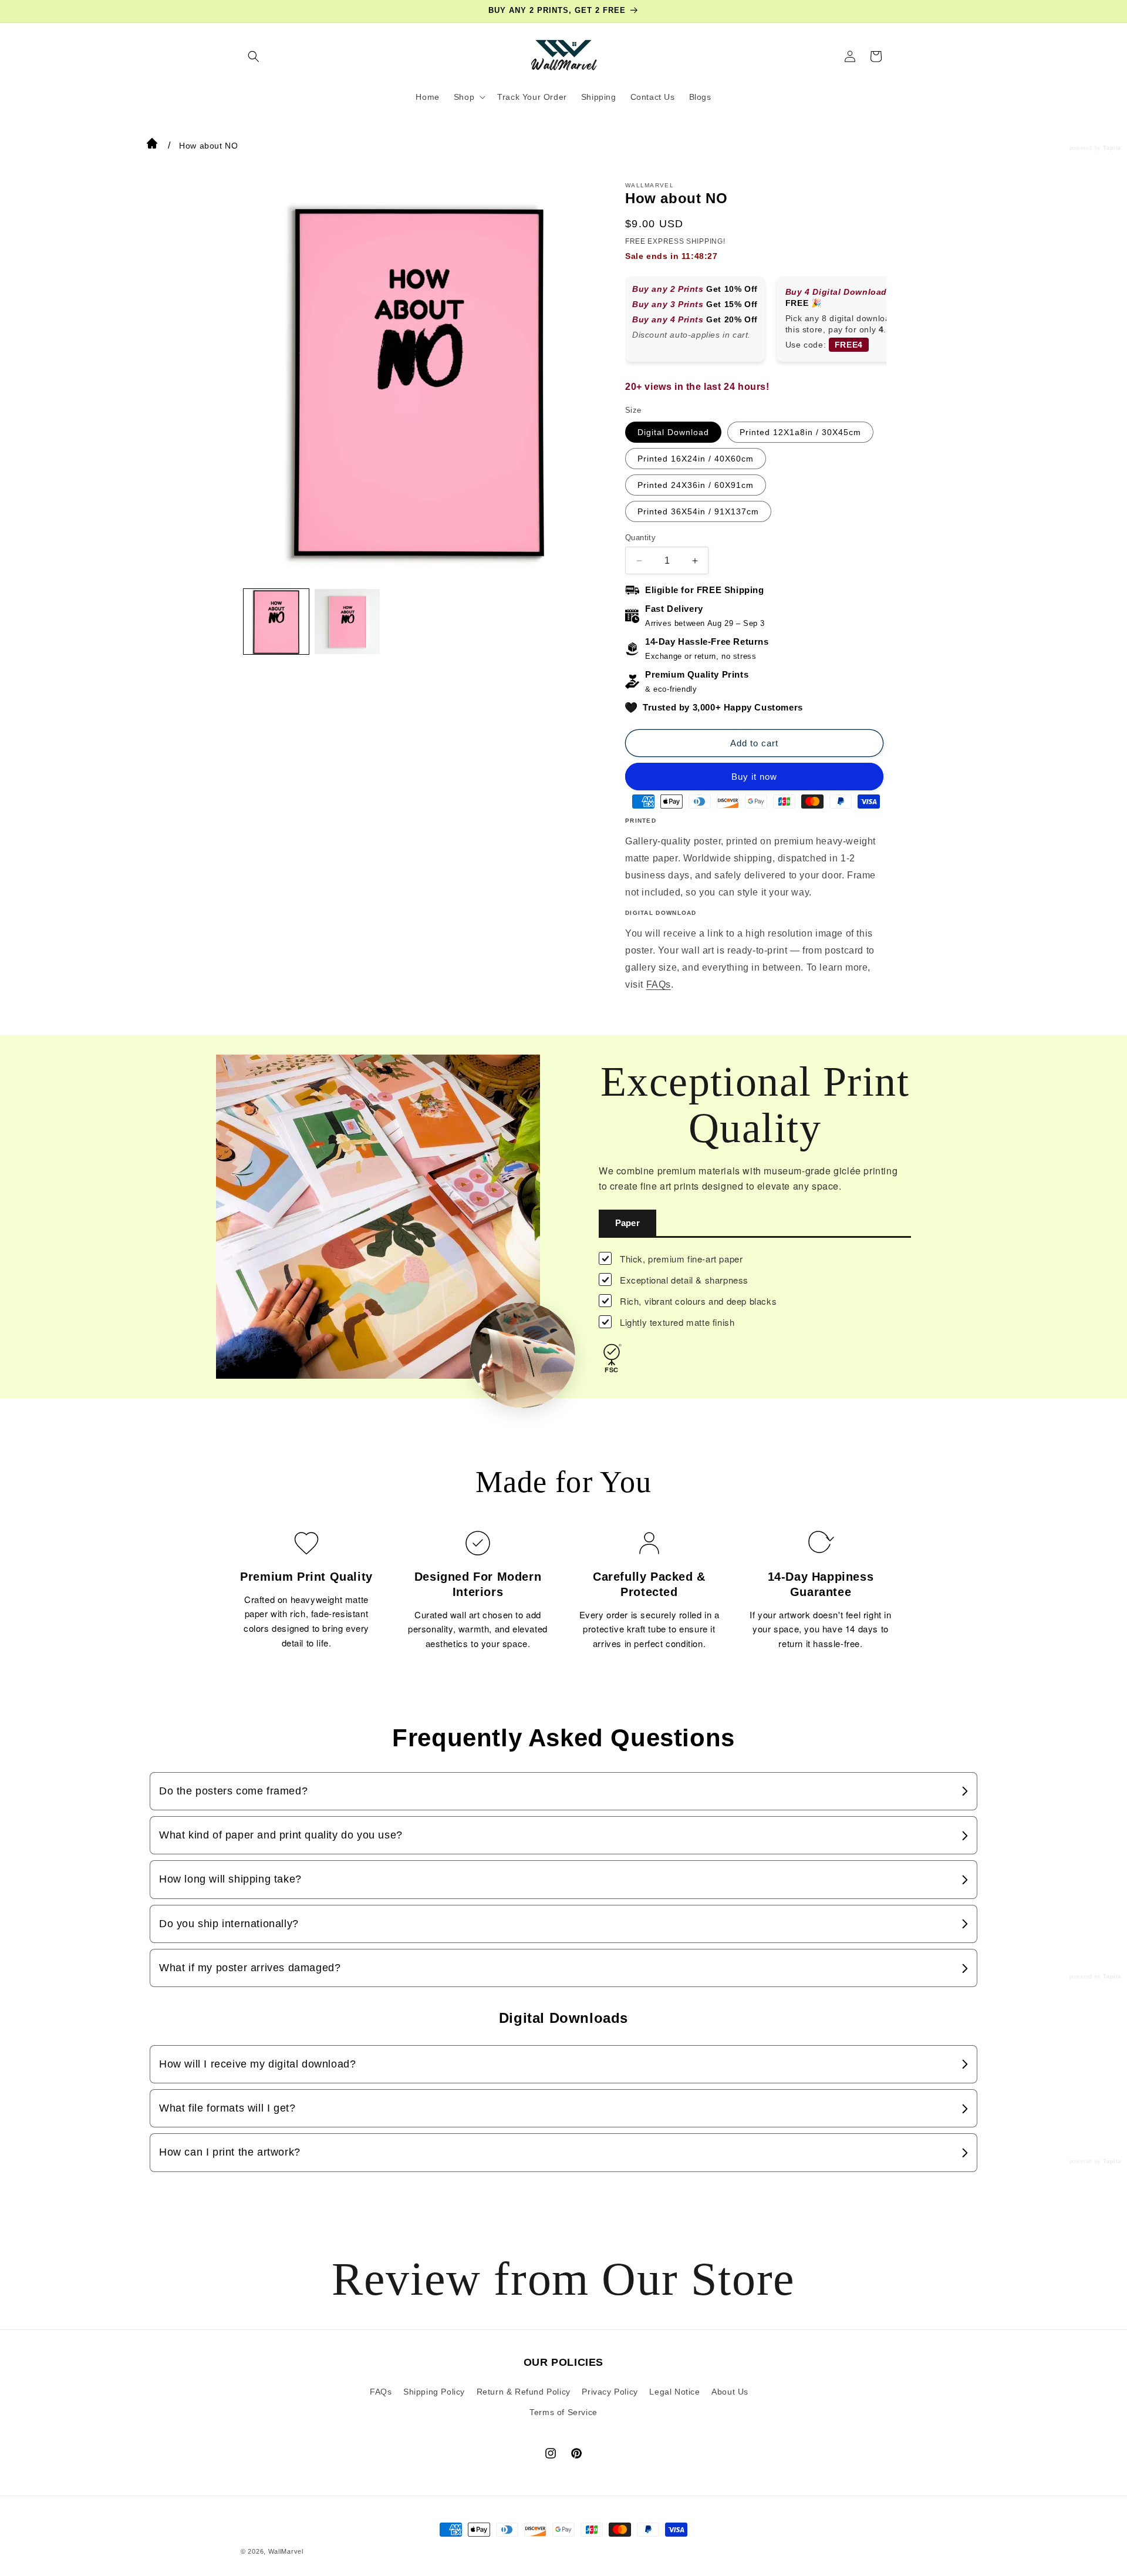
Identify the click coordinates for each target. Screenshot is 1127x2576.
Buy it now (754, 777)
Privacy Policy (610, 2391)
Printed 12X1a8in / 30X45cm (800, 432)
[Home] (152, 146)
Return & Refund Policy (524, 2391)
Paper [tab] (627, 1223)
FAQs (659, 984)
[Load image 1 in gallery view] (276, 622)
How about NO (208, 146)
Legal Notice (674, 2391)
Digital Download (673, 432)
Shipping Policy (434, 2391)
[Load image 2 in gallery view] (347, 622)
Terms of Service (563, 2412)
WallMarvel (286, 2551)
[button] (254, 56)
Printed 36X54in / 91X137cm (698, 511)
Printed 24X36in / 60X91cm (696, 485)
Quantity (640, 538)
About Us (730, 2391)
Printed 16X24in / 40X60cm (696, 459)
